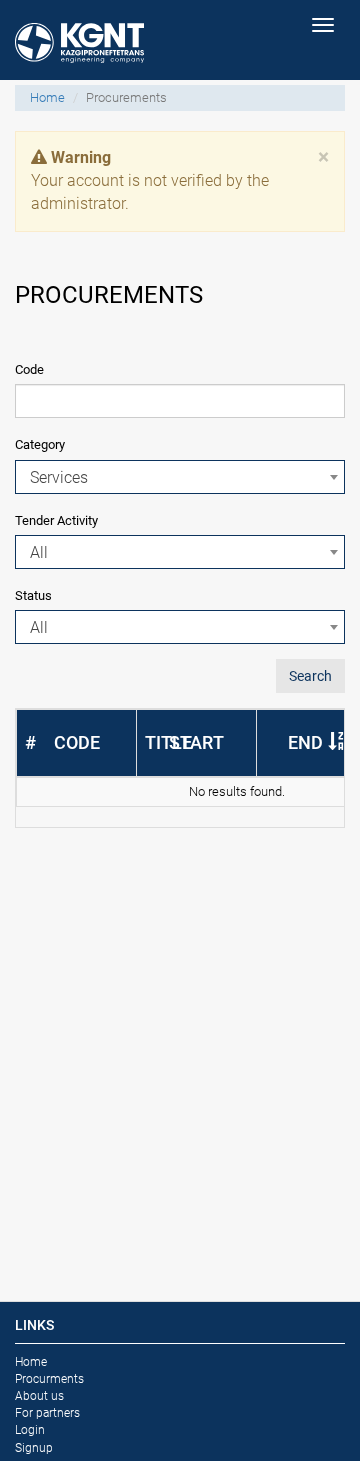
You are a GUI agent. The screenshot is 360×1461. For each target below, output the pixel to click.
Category (40, 444)
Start (196, 742)
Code (29, 369)
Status (33, 595)
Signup (34, 1448)
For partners (47, 1413)
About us (39, 1396)
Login (30, 1430)
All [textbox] (39, 552)
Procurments (49, 1379)
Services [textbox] (59, 477)
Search (310, 676)
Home (47, 97)
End (305, 742)
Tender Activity (56, 520)
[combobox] (180, 477)
